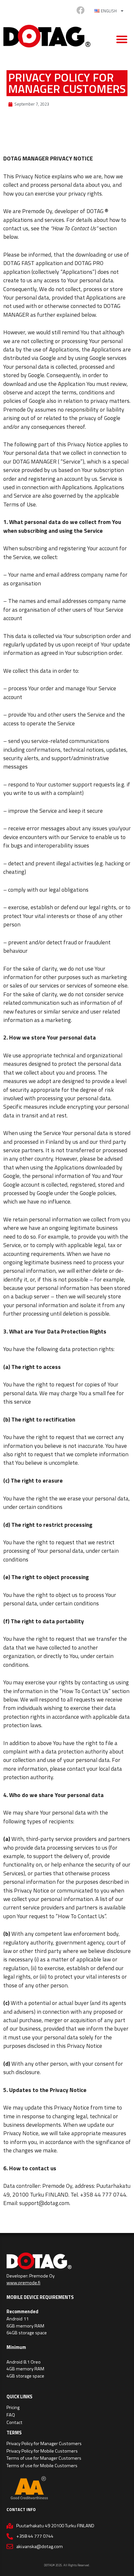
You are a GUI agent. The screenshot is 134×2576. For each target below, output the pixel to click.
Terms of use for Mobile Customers (42, 2466)
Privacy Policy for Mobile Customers (42, 2451)
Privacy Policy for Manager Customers (44, 2443)
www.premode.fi (23, 2283)
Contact (14, 2422)
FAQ (11, 2415)
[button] (122, 39)
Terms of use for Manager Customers (44, 2458)
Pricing (13, 2407)
